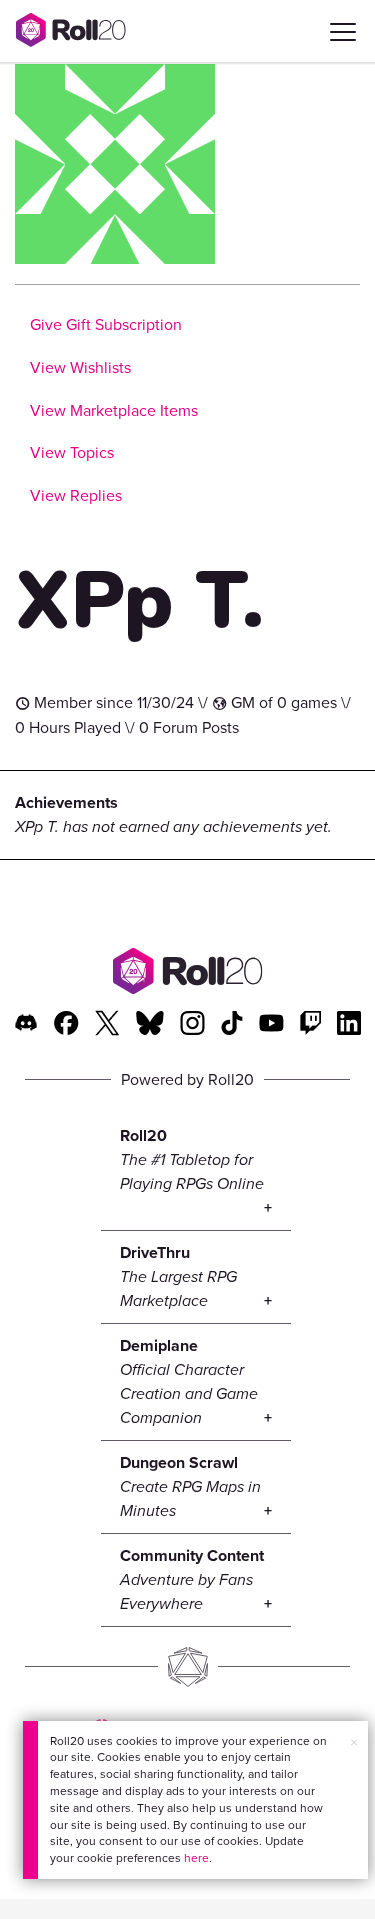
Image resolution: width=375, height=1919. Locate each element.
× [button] (354, 1742)
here (196, 1858)
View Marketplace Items (114, 410)
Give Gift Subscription (106, 324)
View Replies (76, 495)
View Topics (72, 452)
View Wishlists (80, 367)
